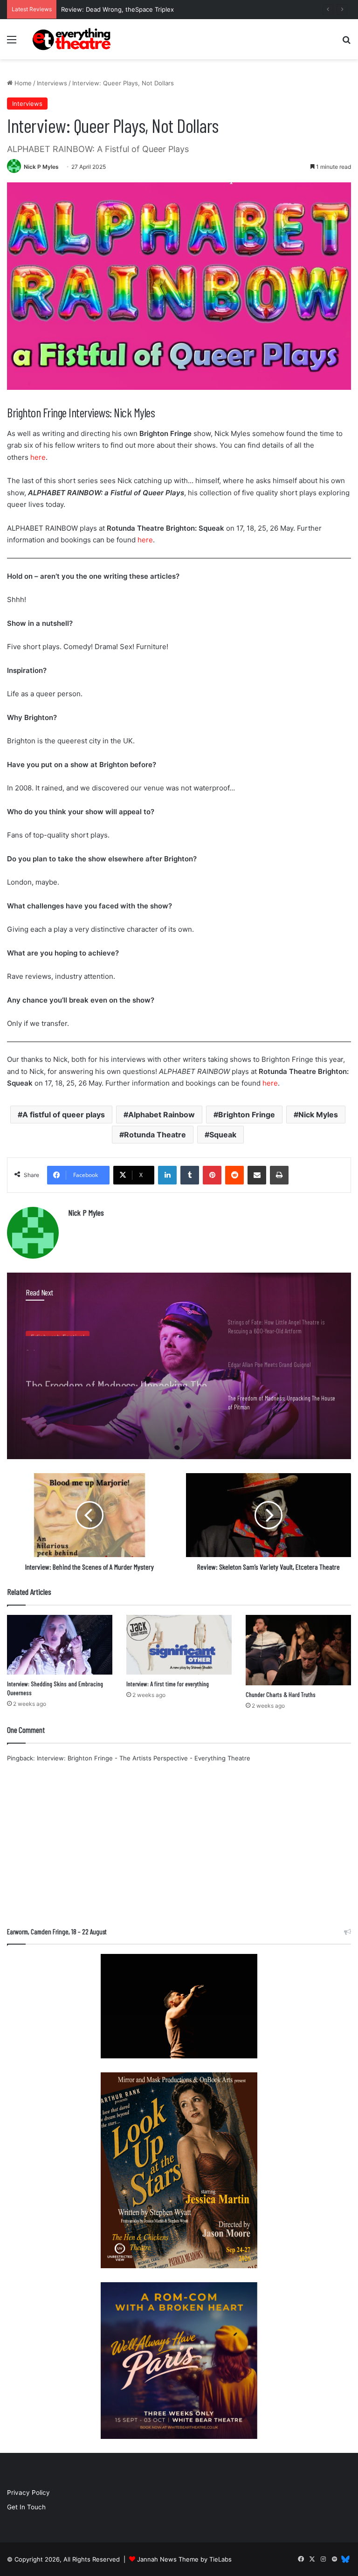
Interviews (52, 83)
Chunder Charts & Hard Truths (281, 1694)
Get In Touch (26, 2507)
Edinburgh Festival (58, 1330)
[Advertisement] (179, 1848)
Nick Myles (318, 1115)
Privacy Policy (28, 2493)
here (38, 457)
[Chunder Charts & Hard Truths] (298, 1650)
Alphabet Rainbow (162, 1115)
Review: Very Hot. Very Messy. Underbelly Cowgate (137, 9)
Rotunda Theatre (155, 1135)
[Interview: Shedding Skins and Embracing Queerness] (60, 1645)
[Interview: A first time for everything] (179, 1645)
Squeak (223, 1135)
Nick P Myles (41, 167)
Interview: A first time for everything (168, 1684)
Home (22, 83)
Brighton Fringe (247, 1115)
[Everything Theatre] (73, 39)
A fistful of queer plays (64, 1115)
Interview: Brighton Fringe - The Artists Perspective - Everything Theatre (144, 1758)
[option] (179, 1366)
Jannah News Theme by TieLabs (184, 2559)
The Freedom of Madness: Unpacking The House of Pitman (116, 1370)
